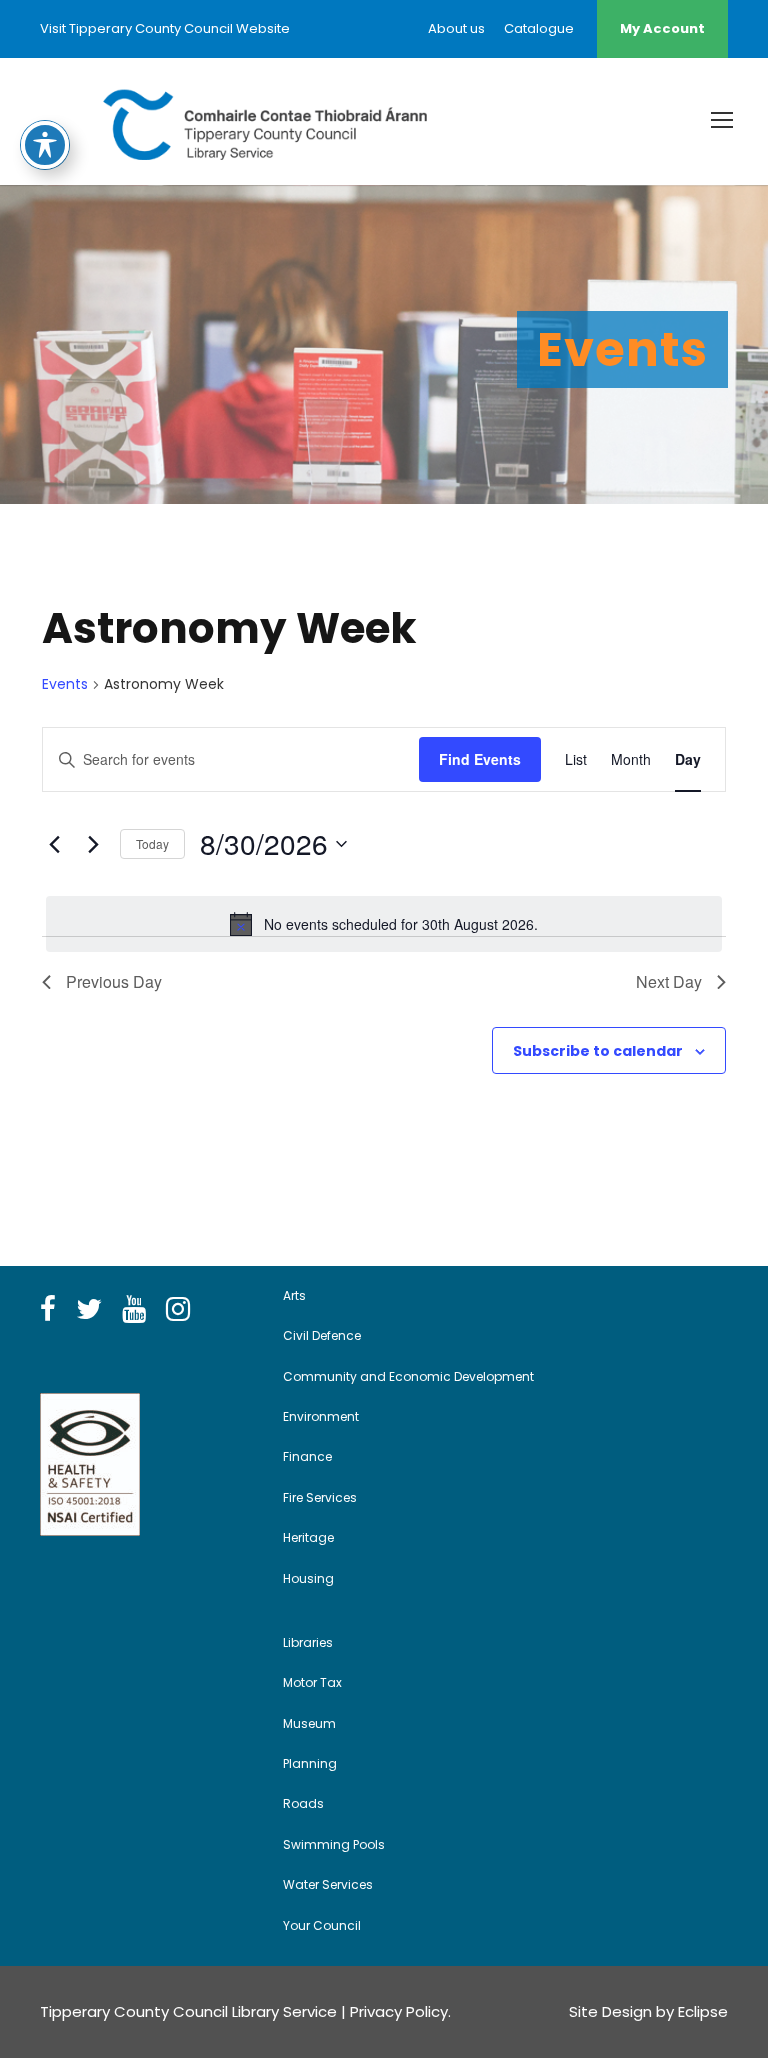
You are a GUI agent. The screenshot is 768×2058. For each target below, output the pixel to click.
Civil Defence (322, 1335)
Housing (308, 1578)
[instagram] (178, 1310)
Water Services (328, 1884)
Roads (303, 1803)
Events (65, 684)
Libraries (308, 1642)
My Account (662, 28)
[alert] (384, 924)
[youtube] (134, 1310)
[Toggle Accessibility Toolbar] (45, 145)
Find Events (480, 759)
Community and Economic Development (408, 1376)
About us (456, 28)
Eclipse (703, 2011)
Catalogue (539, 28)
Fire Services (320, 1497)
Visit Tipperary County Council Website (165, 28)
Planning (310, 1763)
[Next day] (93, 844)
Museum (309, 1723)
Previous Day (114, 981)
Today (152, 843)
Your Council (322, 1925)
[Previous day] (54, 844)
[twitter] (89, 1310)
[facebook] (48, 1310)
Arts (294, 1295)
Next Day (669, 981)
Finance (307, 1456)
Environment (321, 1416)
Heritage (308, 1537)
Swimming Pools (334, 1844)
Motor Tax (312, 1682)
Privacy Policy (399, 2011)
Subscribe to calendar (598, 1051)
